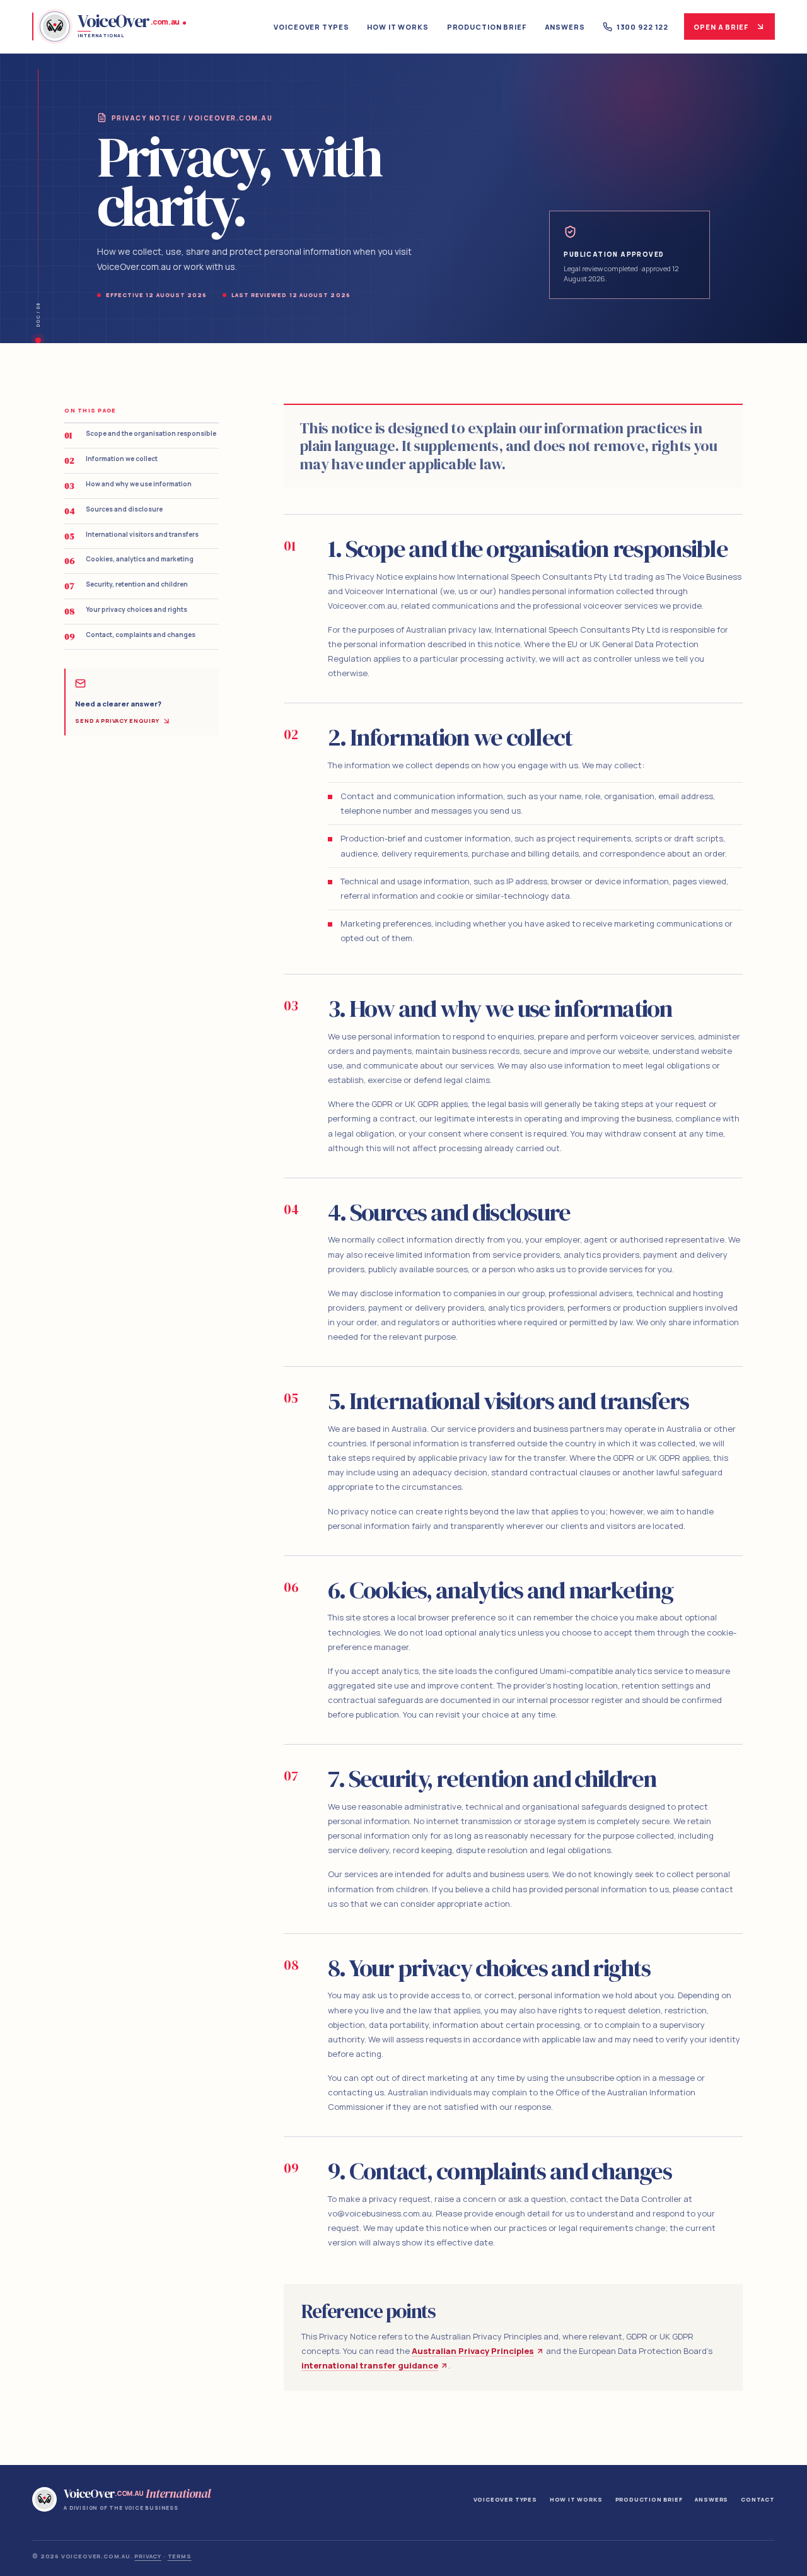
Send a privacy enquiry (117, 721)
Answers (565, 27)
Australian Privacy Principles (473, 2351)
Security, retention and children (126, 586)
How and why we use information (128, 486)
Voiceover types (311, 27)
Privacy (148, 2556)
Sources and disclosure (113, 511)
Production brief (487, 27)
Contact (758, 2499)
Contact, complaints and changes (130, 636)
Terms (180, 2556)
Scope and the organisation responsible (140, 435)
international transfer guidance (370, 2365)
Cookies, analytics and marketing (129, 561)
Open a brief (721, 27)
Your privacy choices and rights (126, 611)
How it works (398, 27)
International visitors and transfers (131, 536)
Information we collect (111, 460)
